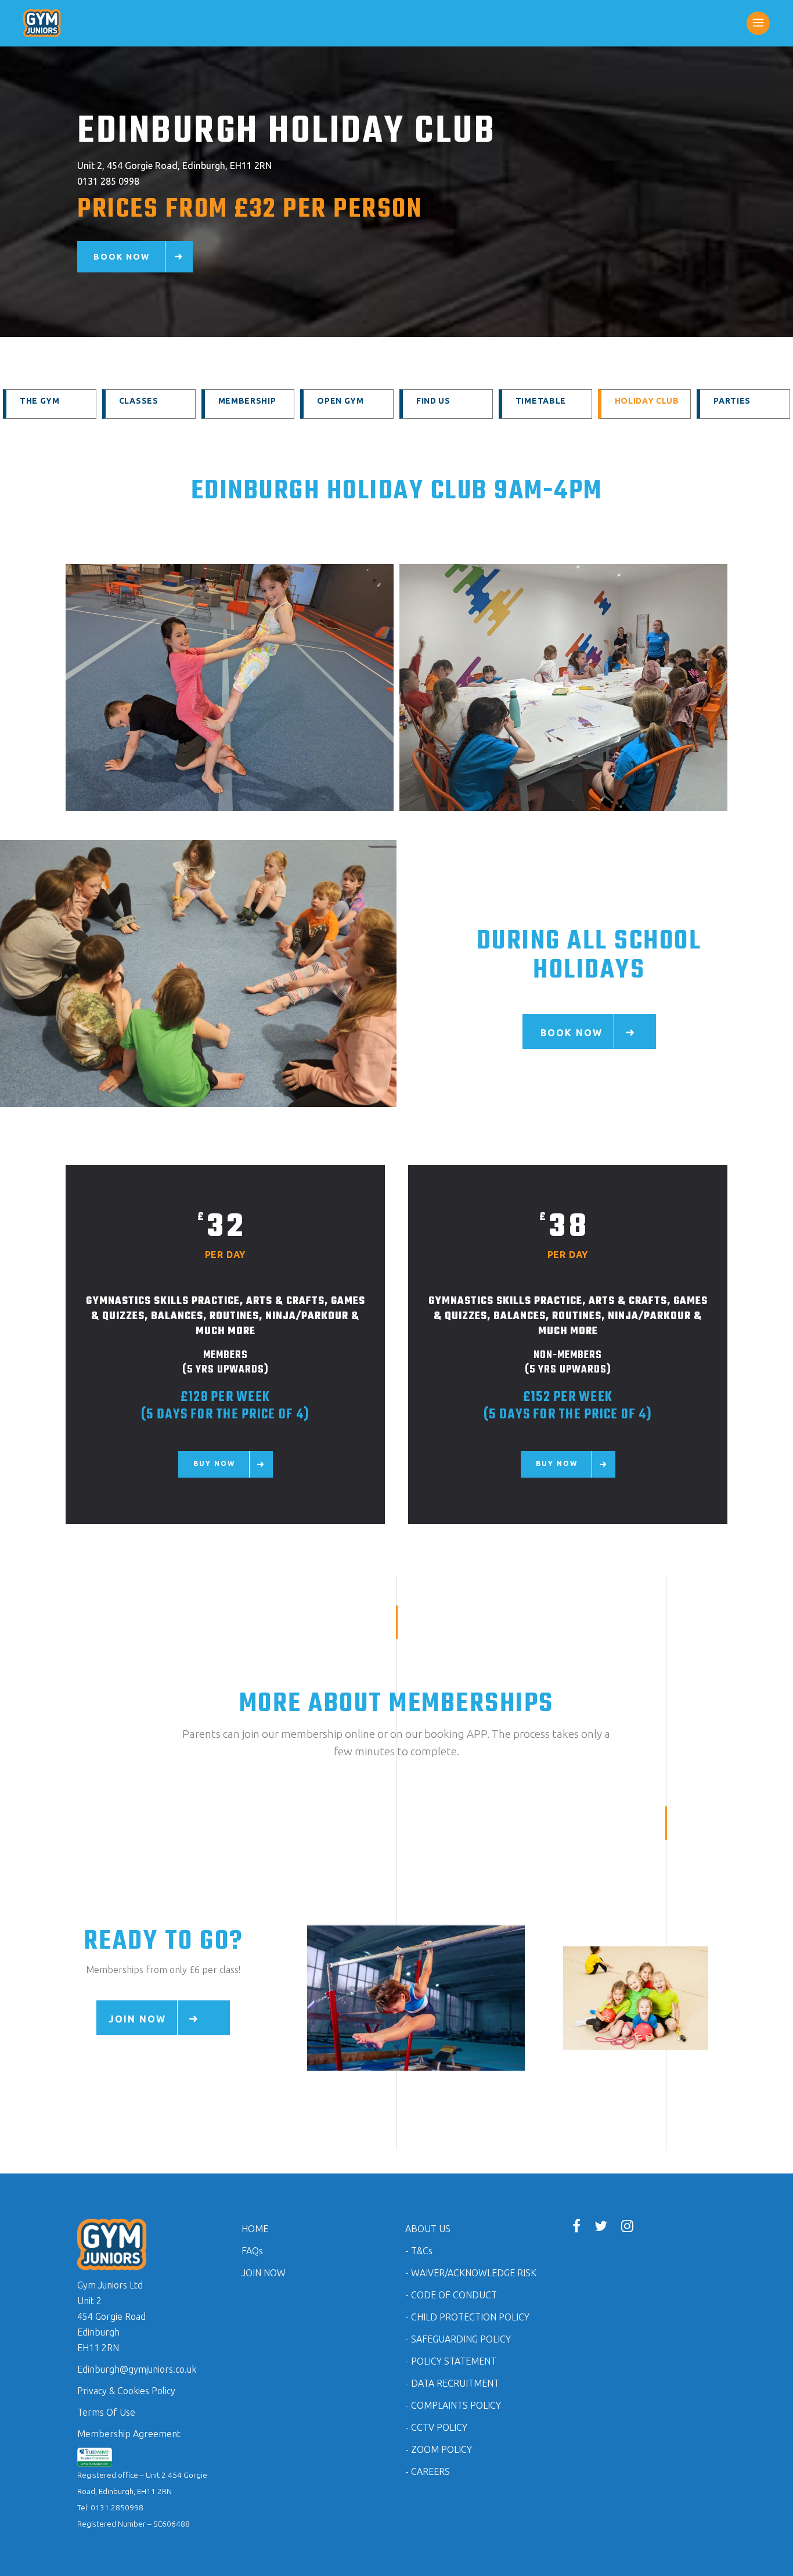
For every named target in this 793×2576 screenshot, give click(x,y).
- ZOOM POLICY (439, 2449)
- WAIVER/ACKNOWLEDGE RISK (471, 2273)
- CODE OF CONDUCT (451, 2295)
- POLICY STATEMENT (451, 2361)
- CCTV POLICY (436, 2427)
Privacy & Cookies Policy (126, 2391)
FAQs (252, 2251)
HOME (255, 2229)
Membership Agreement (129, 2434)
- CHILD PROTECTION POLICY (467, 2317)
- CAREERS (428, 2471)
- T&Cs (419, 2251)
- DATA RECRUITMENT (452, 2383)
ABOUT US (428, 2229)
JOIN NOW (264, 2273)
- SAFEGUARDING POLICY (458, 2339)
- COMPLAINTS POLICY (453, 2405)
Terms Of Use (106, 2412)
